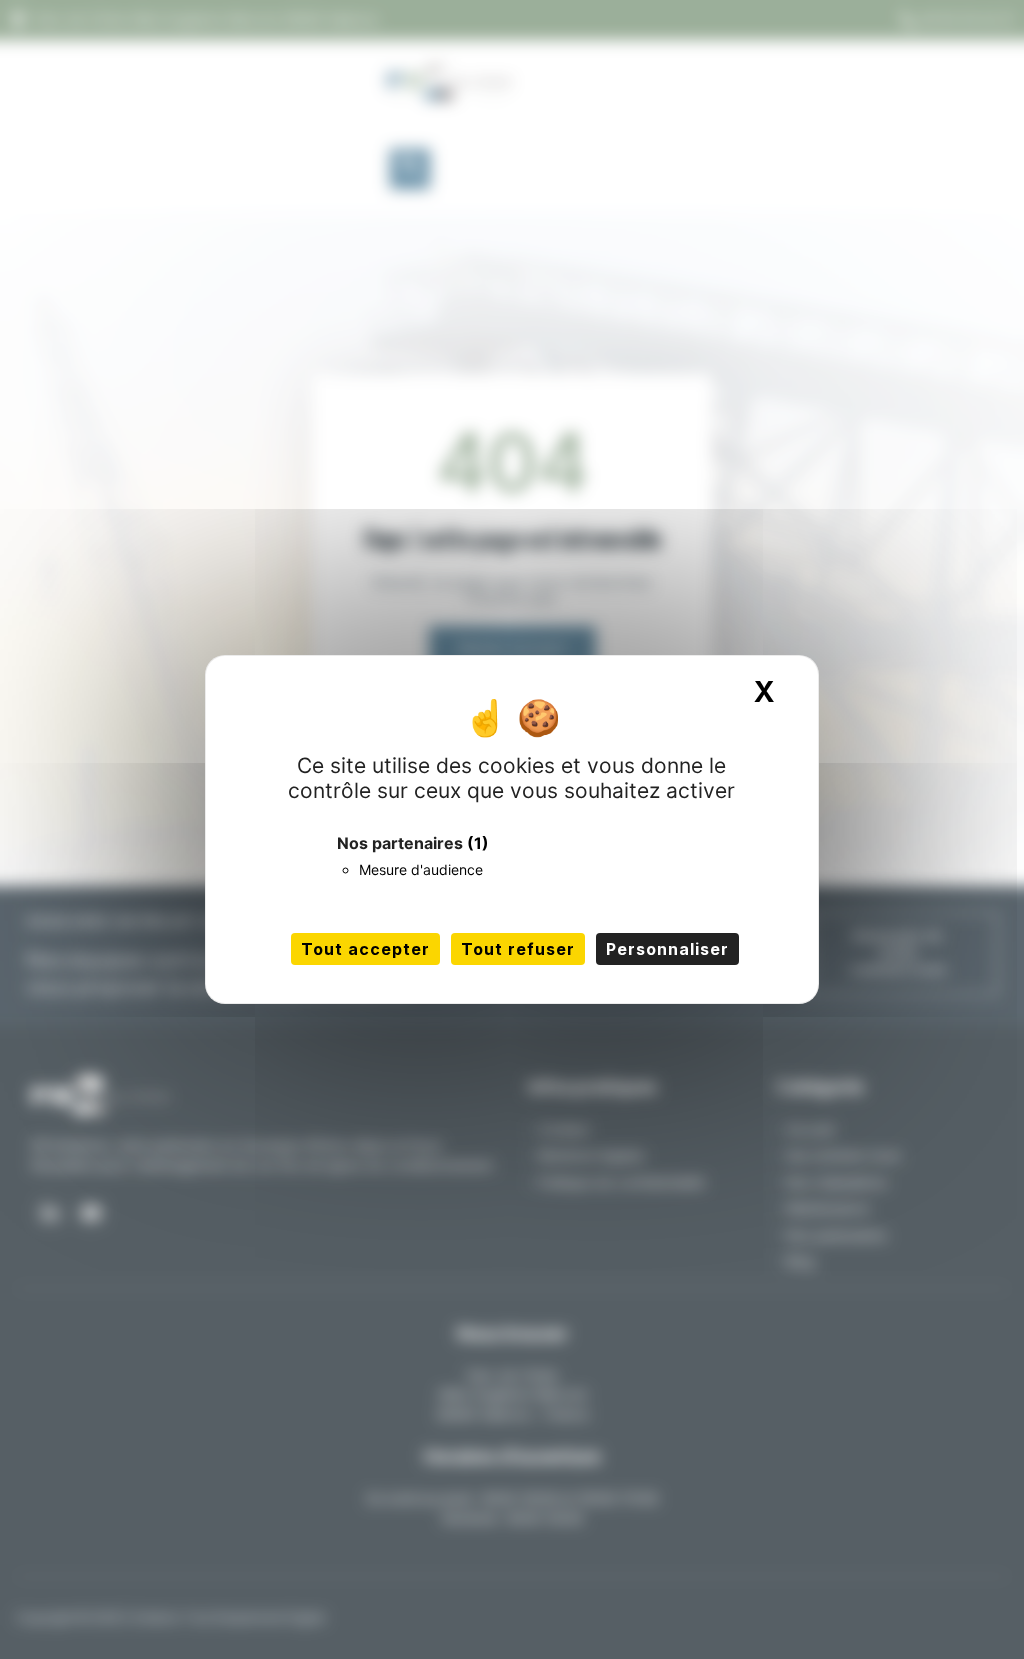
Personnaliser (667, 949)
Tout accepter (365, 949)
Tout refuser (518, 949)
